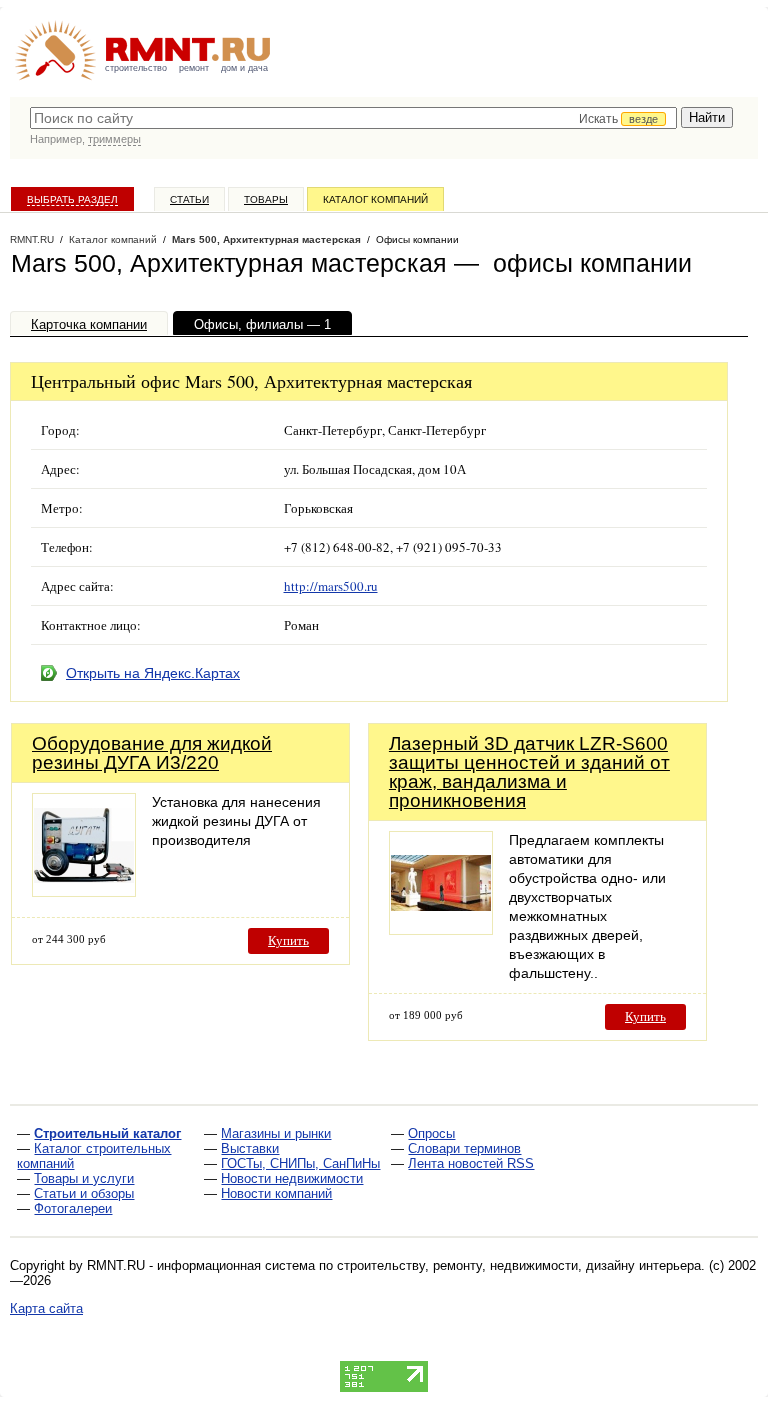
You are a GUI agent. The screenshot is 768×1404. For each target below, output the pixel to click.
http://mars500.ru (331, 586)
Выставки (250, 1148)
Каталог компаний (375, 199)
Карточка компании (89, 324)
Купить (288, 940)
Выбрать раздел (72, 199)
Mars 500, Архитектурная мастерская (266, 239)
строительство (136, 68)
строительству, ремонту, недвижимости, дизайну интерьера (519, 1265)
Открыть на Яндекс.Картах (153, 673)
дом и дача (244, 68)
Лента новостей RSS (471, 1163)
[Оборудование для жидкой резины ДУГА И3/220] (84, 891)
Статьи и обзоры (84, 1193)
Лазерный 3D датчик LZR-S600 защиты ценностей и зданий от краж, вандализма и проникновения (529, 772)
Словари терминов (464, 1148)
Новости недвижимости (292, 1178)
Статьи (189, 199)
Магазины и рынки (276, 1133)
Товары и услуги (84, 1178)
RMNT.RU (32, 239)
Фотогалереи (73, 1208)
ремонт (194, 68)
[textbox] (353, 118)
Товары (266, 199)
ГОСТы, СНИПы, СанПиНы (300, 1163)
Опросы (431, 1133)
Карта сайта (46, 1308)
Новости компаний (276, 1193)
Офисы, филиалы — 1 (262, 324)
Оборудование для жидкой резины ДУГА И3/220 (152, 753)
